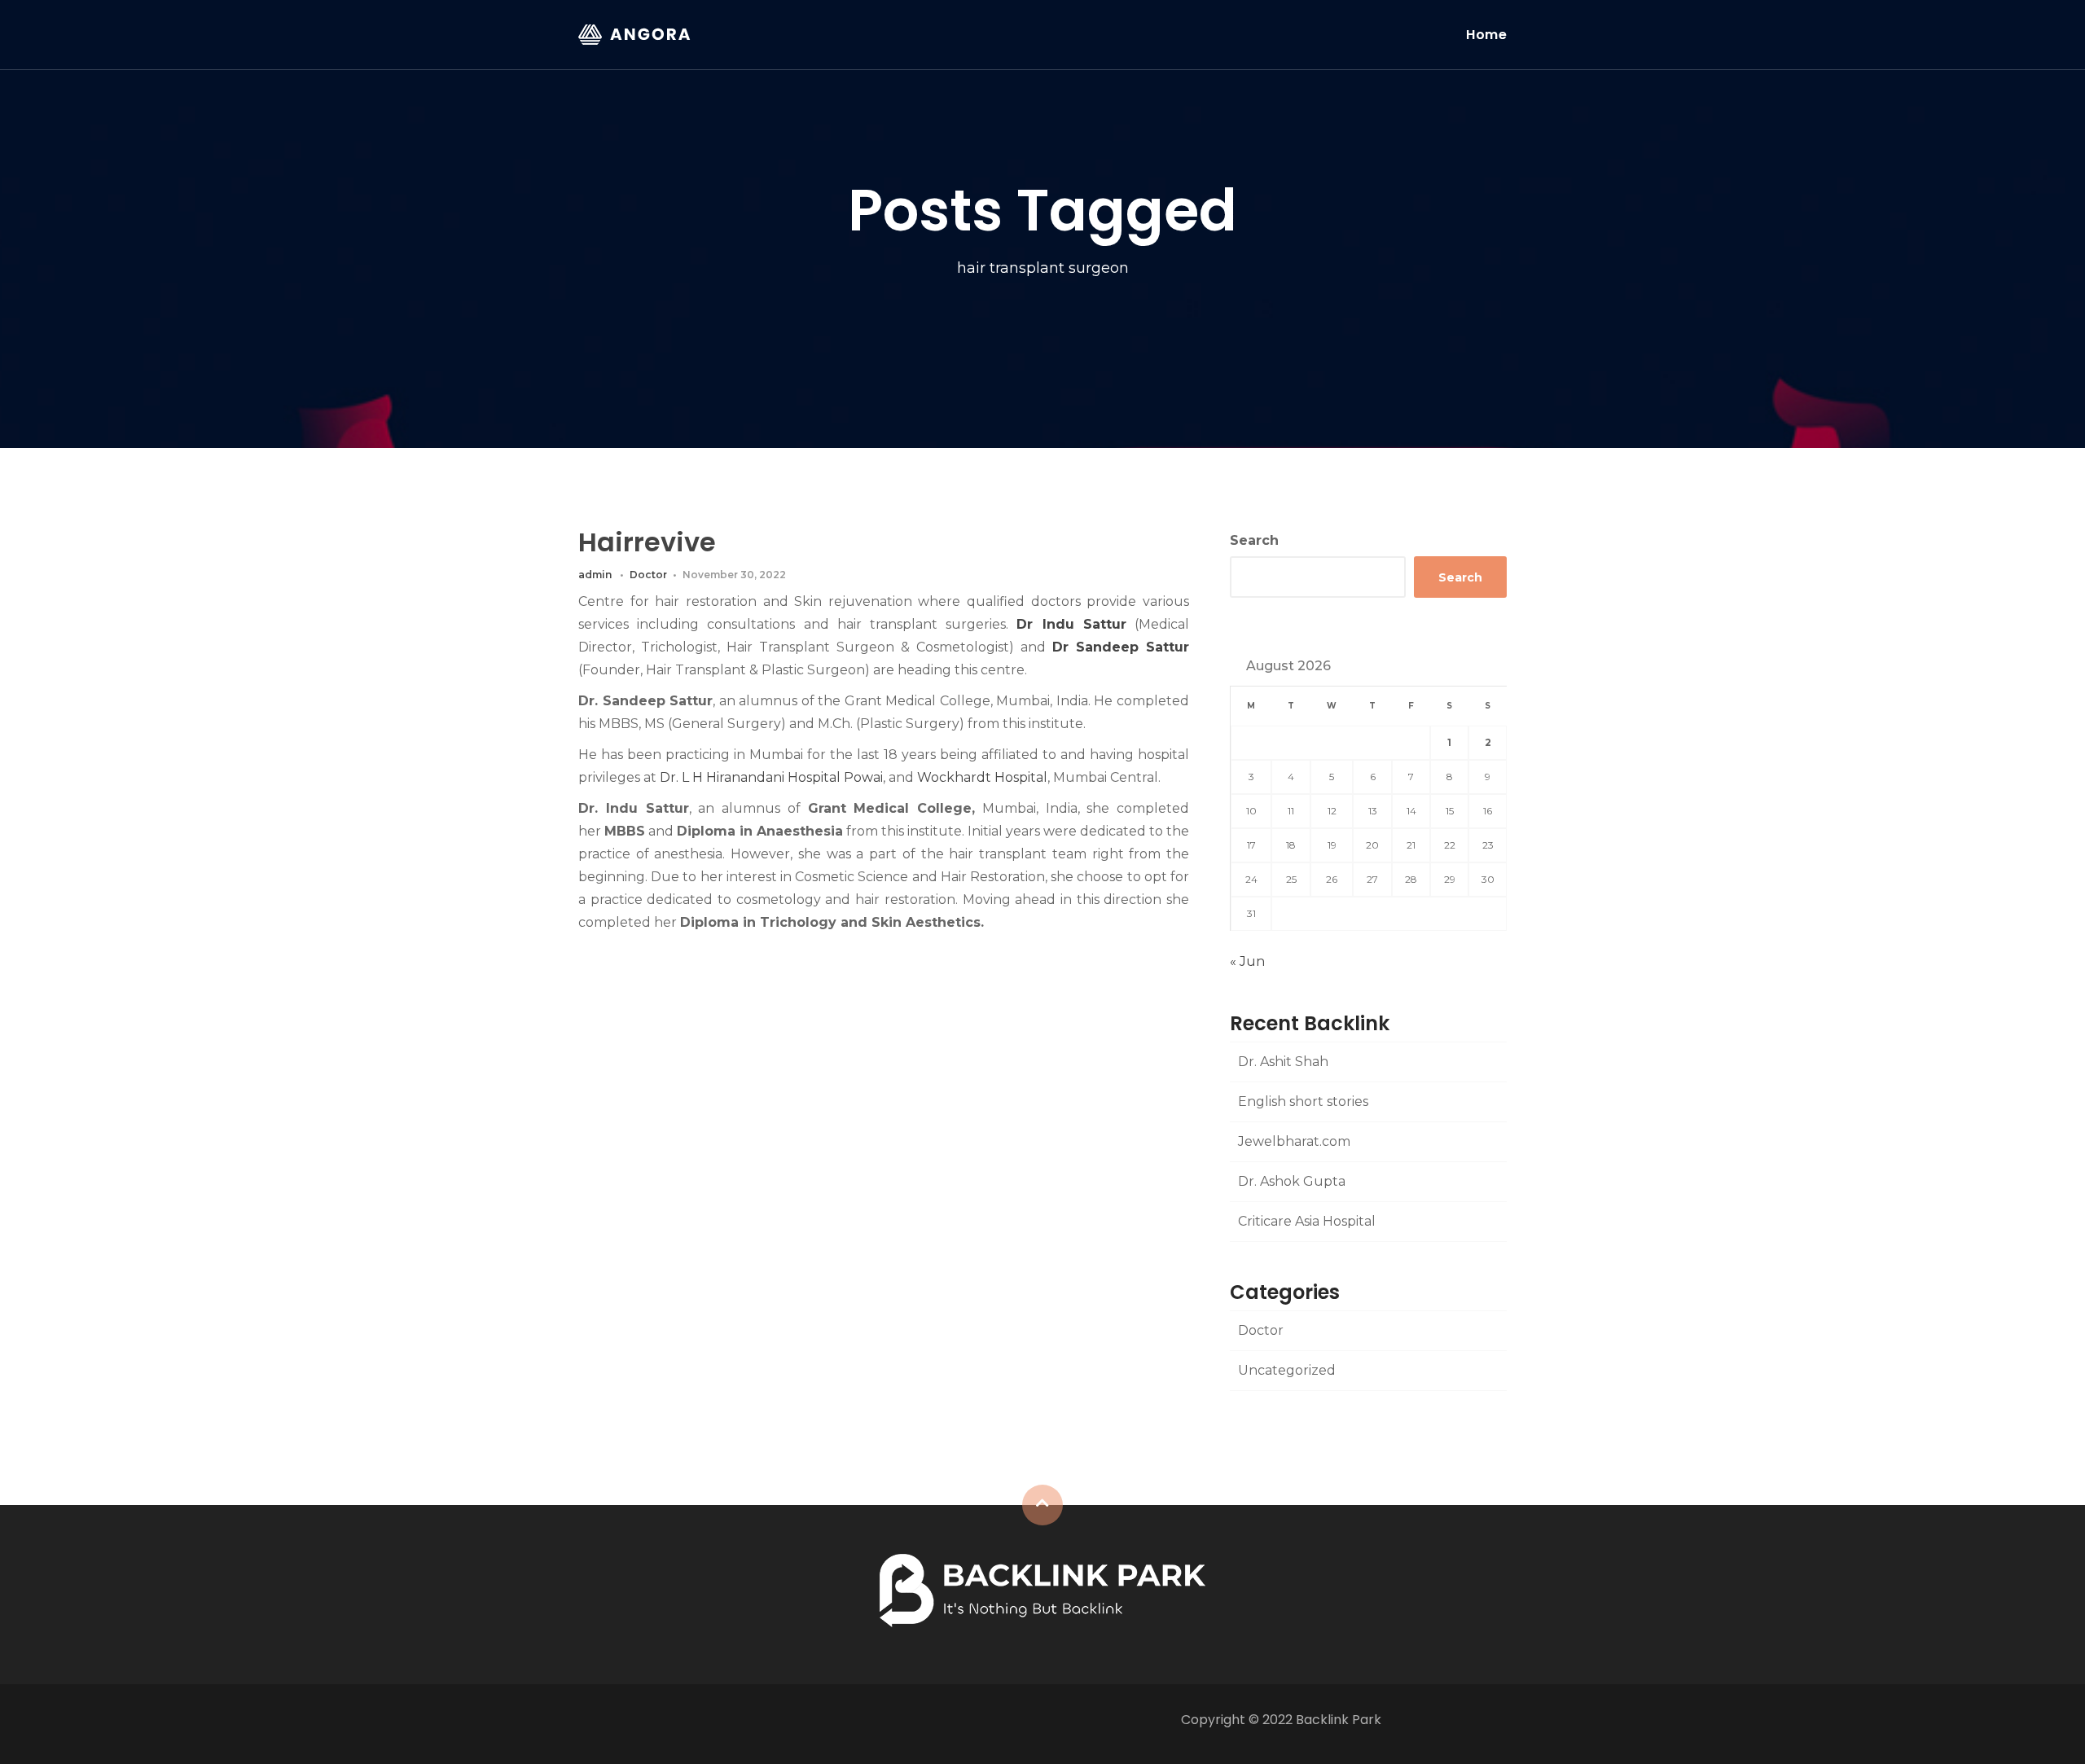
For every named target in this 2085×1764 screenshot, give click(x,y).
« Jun (1247, 961)
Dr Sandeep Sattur (1121, 647)
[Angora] (1042, 1589)
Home (1486, 35)
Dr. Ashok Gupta (1292, 1181)
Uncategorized (1287, 1370)
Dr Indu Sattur (1071, 624)
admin (595, 575)
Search (1254, 540)
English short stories (1303, 1101)
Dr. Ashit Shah (1283, 1062)
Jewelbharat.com (1294, 1141)
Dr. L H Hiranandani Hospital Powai (771, 777)
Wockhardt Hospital (982, 777)
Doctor (648, 575)
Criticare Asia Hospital (1307, 1221)
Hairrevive (647, 542)
